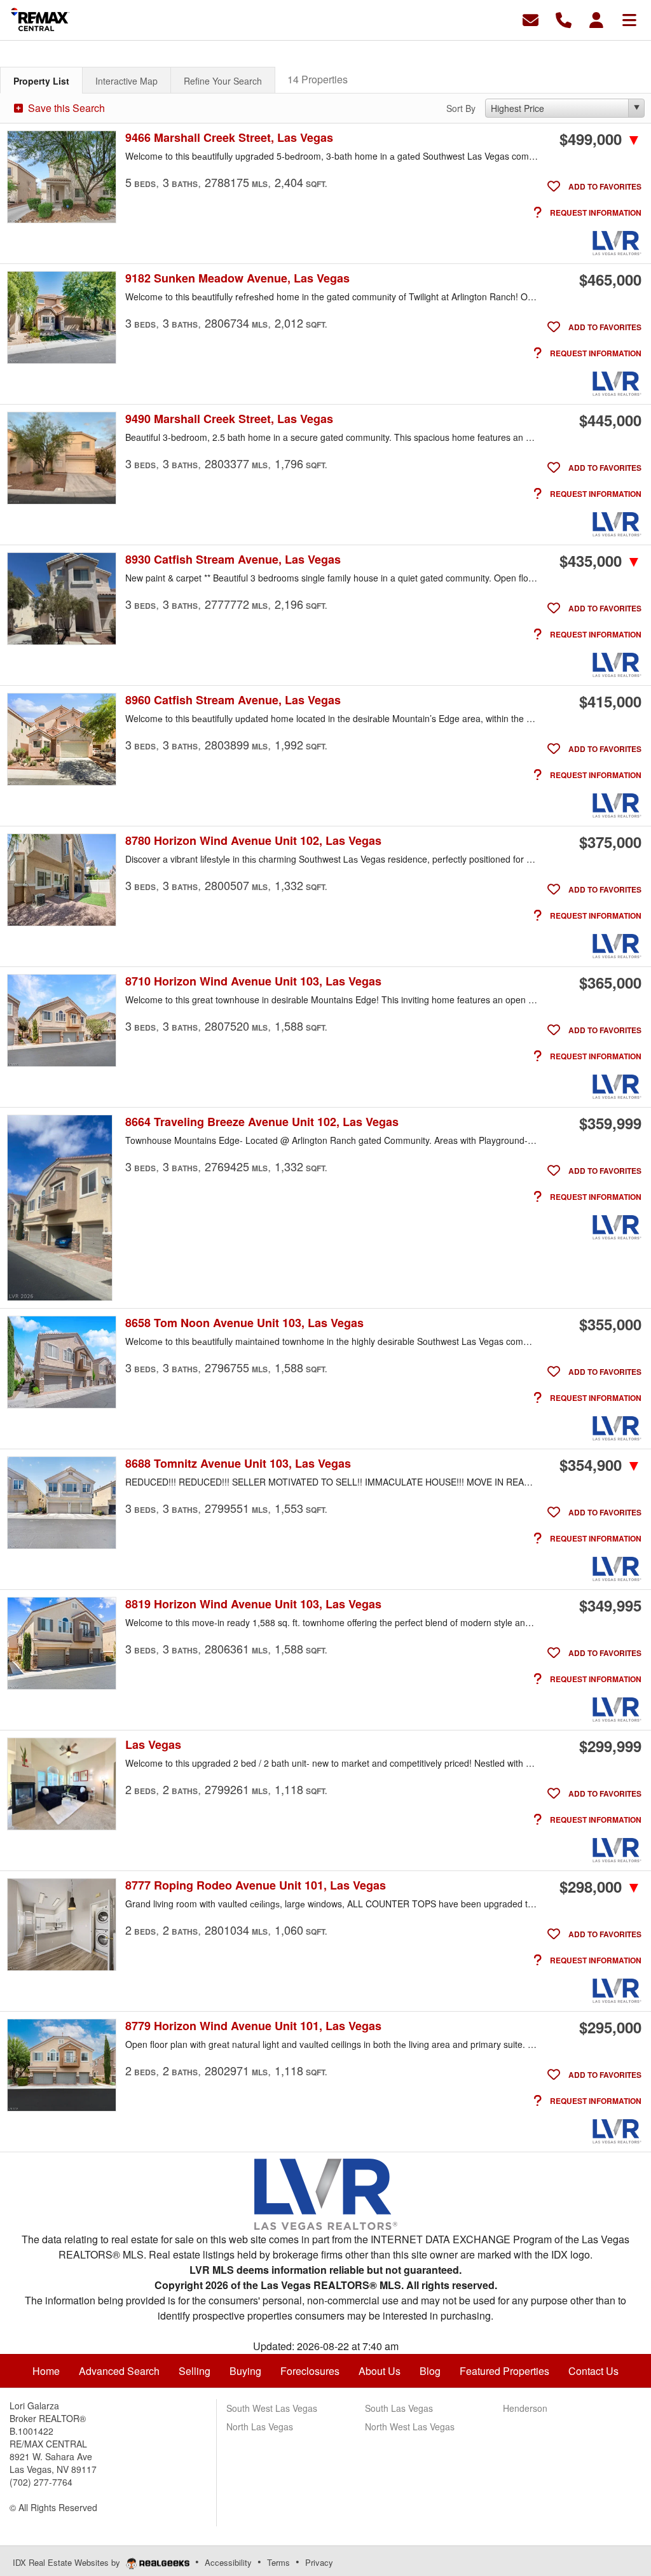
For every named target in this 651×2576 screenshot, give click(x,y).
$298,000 (600, 1886)
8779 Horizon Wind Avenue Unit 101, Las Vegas (253, 2026)
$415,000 (610, 701)
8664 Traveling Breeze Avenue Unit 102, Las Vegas (262, 1122)
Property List (41, 81)
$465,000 (610, 279)
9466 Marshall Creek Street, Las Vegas (229, 138)
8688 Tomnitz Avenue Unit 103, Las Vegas (238, 1464)
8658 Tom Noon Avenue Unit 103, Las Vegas (244, 1323)
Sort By (461, 108)
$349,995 (610, 1605)
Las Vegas (153, 1745)
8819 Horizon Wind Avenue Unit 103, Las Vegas (253, 1604)
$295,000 (610, 2027)
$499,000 (600, 139)
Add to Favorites (604, 186)
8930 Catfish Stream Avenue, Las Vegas (233, 560)
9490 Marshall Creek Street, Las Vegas (229, 419)
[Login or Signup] (596, 19)
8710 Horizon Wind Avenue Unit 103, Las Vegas (253, 981)
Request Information (595, 212)
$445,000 (610, 420)
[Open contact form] (531, 19)
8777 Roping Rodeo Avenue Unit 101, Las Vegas (256, 1885)
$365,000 (610, 982)
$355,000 (610, 1324)
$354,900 (600, 1465)
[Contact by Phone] (564, 19)
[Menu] (629, 19)
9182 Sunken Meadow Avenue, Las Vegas (237, 278)
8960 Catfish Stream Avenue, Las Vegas (233, 700)
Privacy (319, 2562)
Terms (278, 2562)
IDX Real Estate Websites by (68, 2562)
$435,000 (600, 560)
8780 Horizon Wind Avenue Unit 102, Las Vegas (253, 841)
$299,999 (610, 1746)
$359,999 (610, 1123)
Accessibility (228, 2562)
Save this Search (65, 108)
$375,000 (610, 842)
